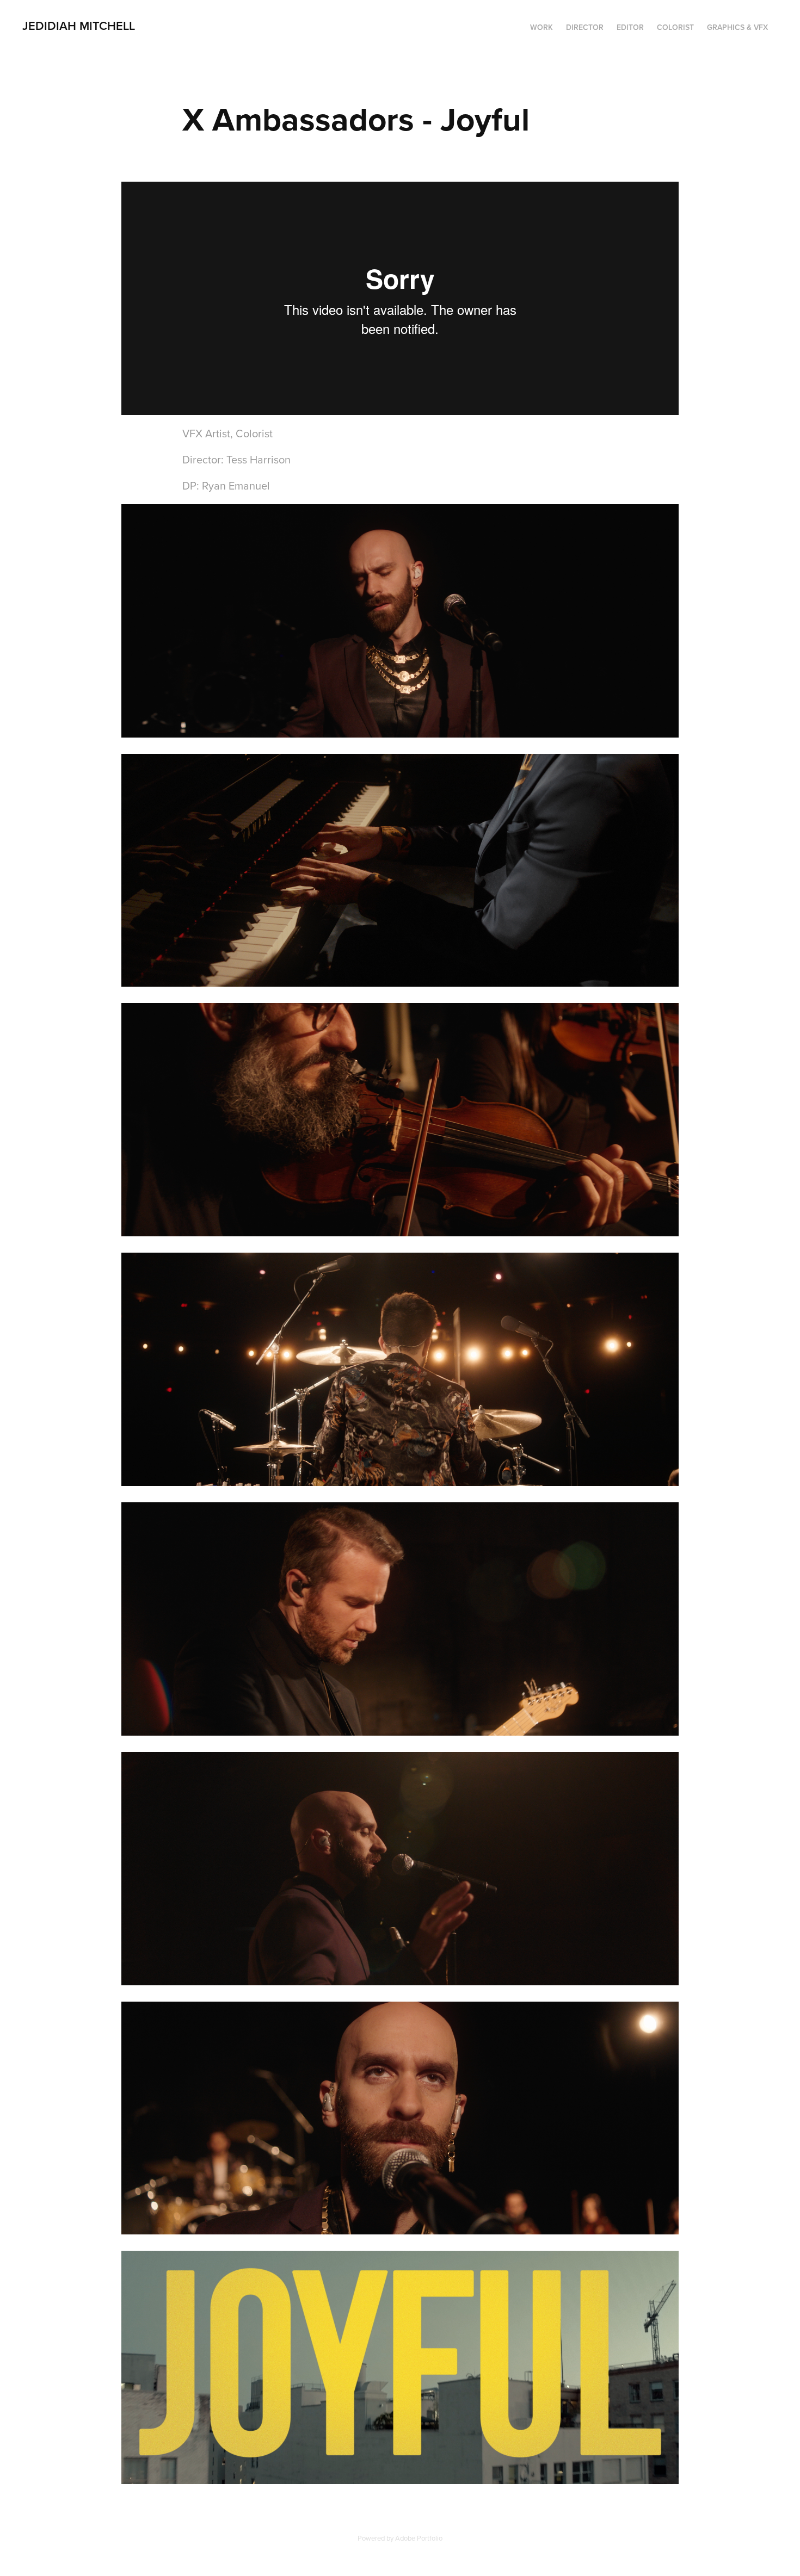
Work (541, 27)
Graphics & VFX (737, 27)
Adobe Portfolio (419, 2538)
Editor (630, 27)
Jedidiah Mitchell (79, 26)
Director (585, 27)
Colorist (675, 27)
